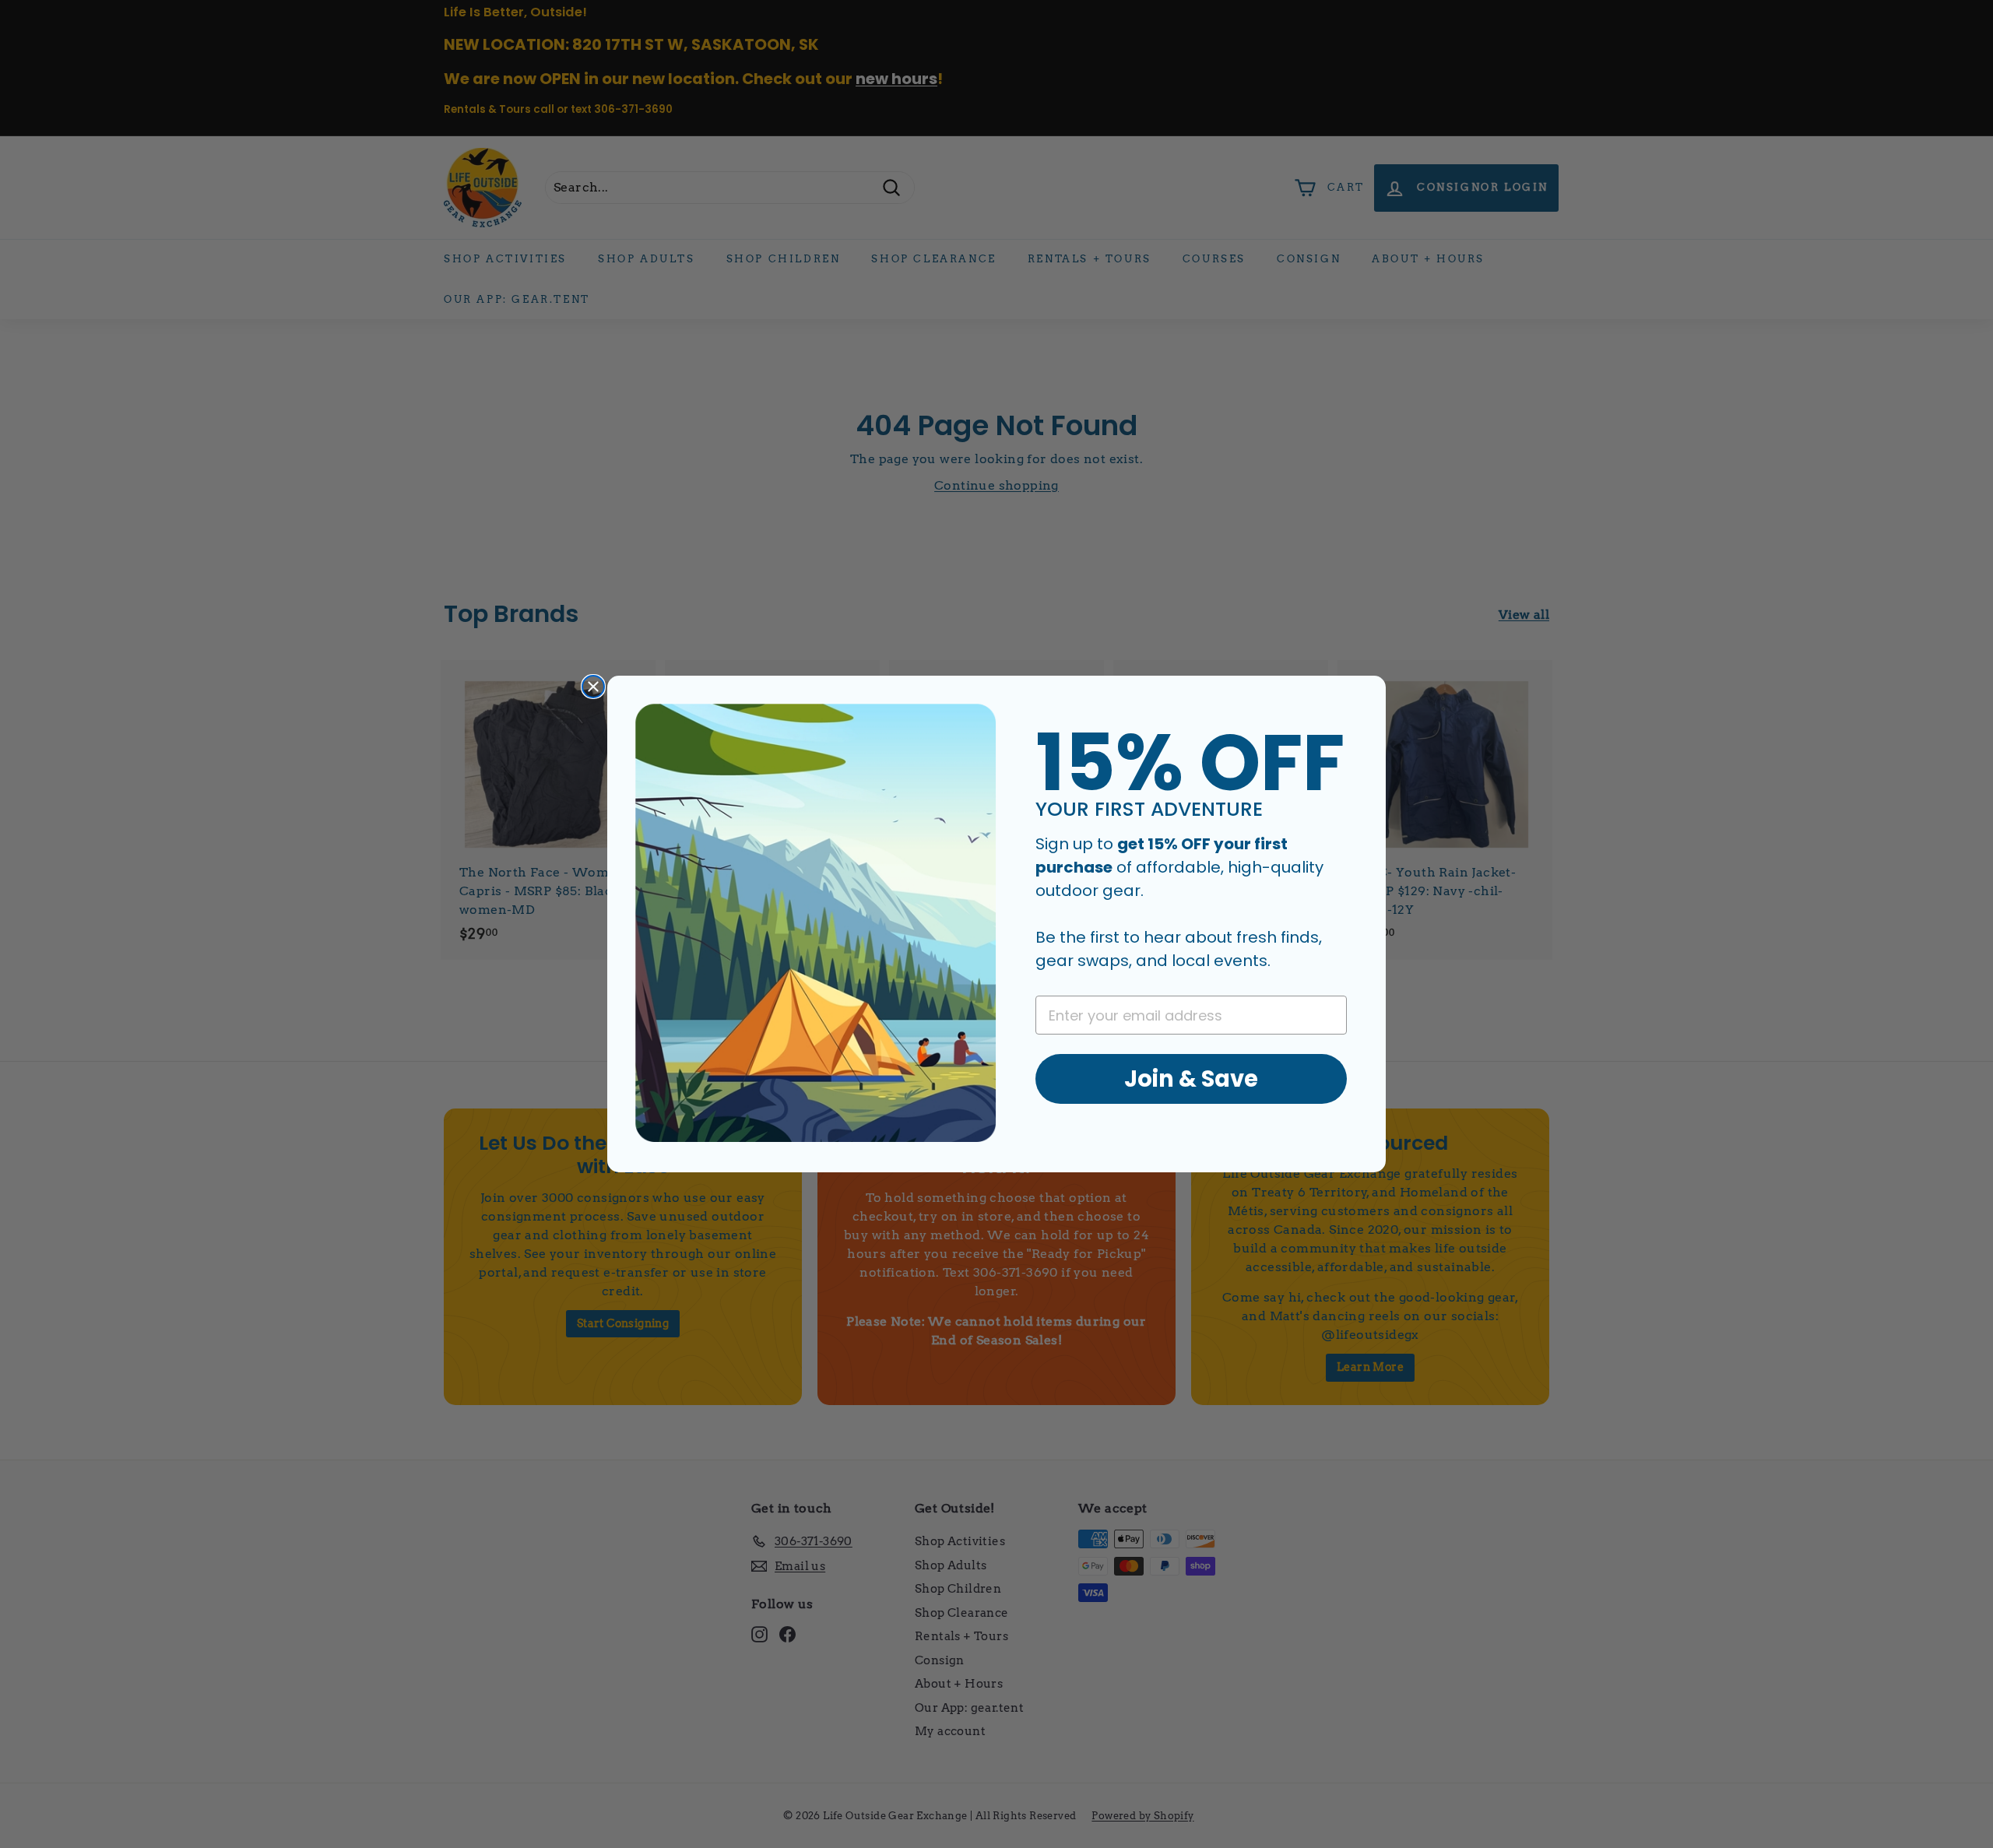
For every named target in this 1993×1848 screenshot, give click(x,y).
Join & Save (1191, 1079)
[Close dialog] (593, 687)
